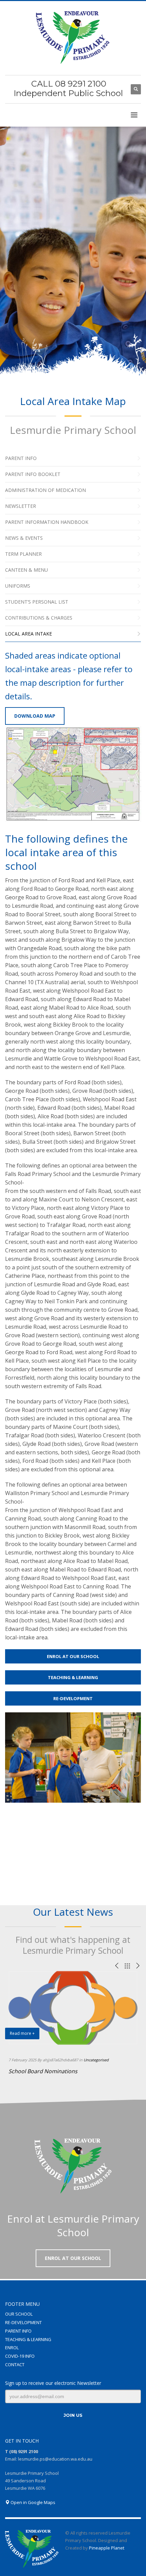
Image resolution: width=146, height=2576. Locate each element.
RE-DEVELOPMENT (23, 2322)
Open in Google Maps (32, 2502)
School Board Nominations (43, 2071)
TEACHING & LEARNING (28, 2339)
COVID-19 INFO (20, 2356)
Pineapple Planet (107, 2548)
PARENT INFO (18, 2331)
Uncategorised (96, 2060)
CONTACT (15, 2365)
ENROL (12, 2348)
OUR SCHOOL (19, 2314)
